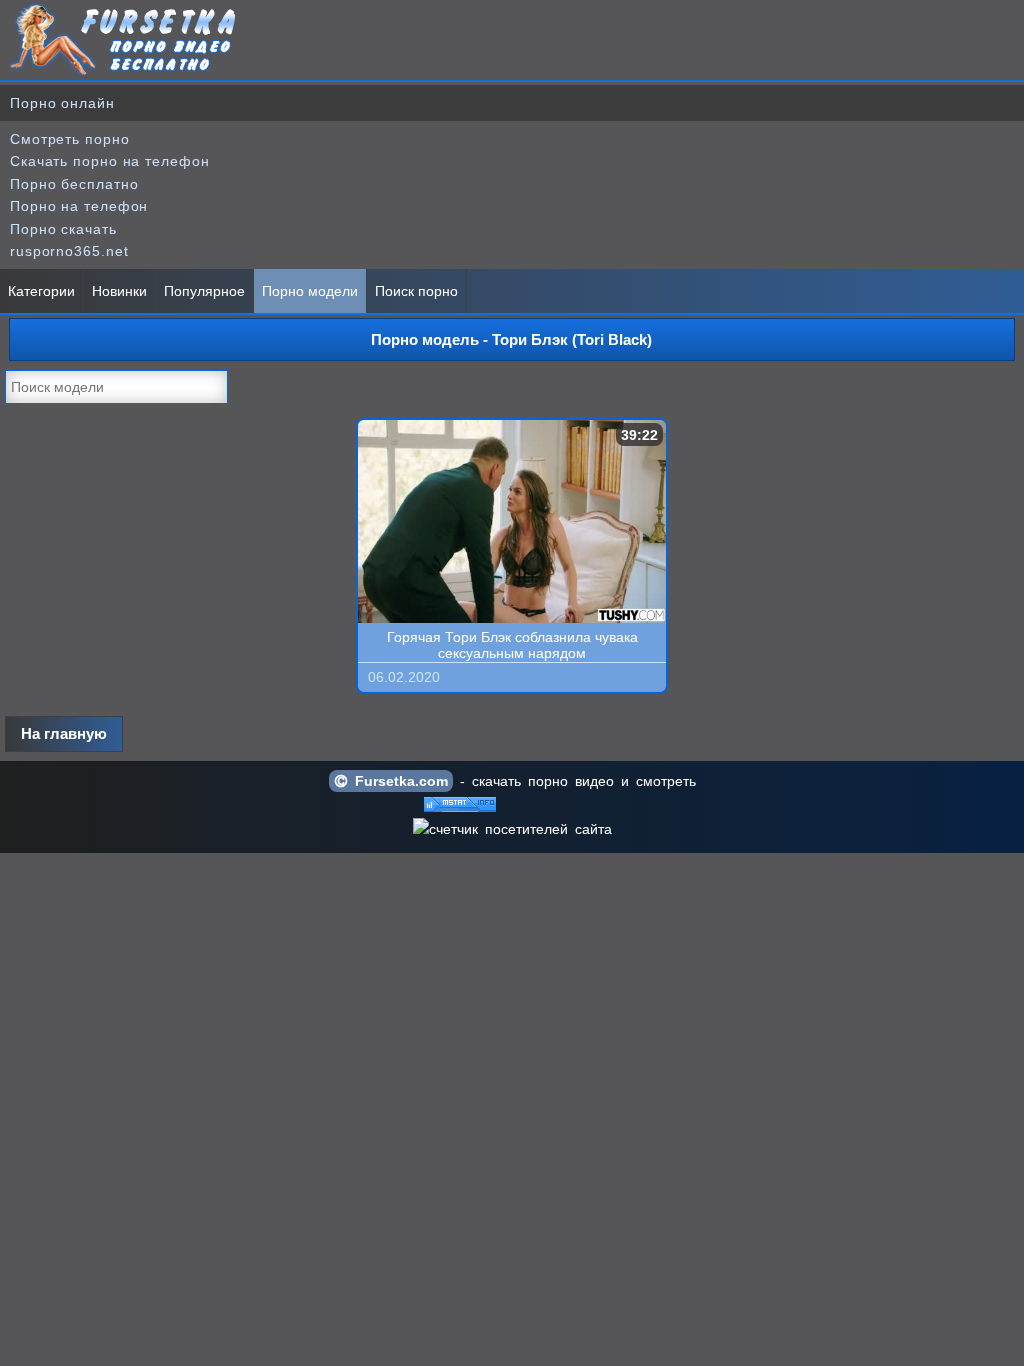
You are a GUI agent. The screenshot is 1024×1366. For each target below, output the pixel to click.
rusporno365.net (69, 251)
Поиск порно (416, 291)
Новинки (119, 291)
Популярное (204, 291)
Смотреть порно (70, 139)
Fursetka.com (398, 781)
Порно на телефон (79, 206)
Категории (41, 291)
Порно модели (310, 291)
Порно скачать (63, 229)
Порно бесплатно (74, 184)
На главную (64, 733)
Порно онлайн (62, 103)
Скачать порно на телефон (110, 161)
